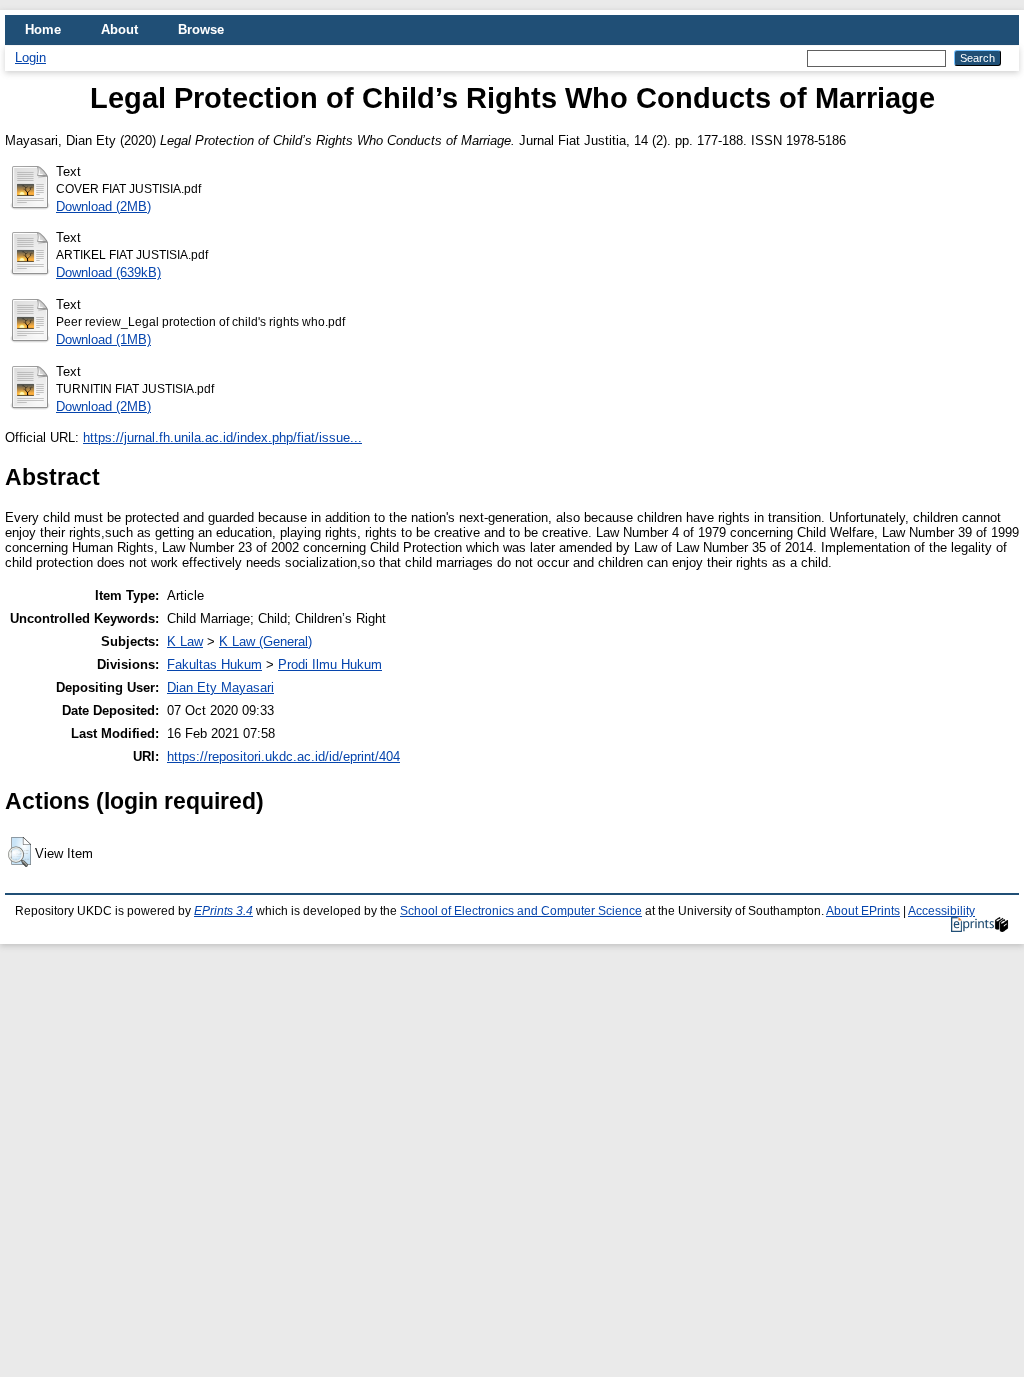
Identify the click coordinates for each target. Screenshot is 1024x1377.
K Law (185, 641)
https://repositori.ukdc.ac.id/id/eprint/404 (283, 756)
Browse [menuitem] (201, 29)
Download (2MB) (103, 206)
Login (30, 57)
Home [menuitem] (43, 29)
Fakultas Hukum (214, 664)
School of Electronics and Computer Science (521, 911)
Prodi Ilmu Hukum (330, 664)
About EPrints (863, 911)
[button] (19, 852)
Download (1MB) (103, 339)
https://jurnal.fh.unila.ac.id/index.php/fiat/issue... (222, 437)
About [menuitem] (119, 29)
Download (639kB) (108, 272)
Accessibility (941, 911)
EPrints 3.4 (223, 911)
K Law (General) (265, 641)
